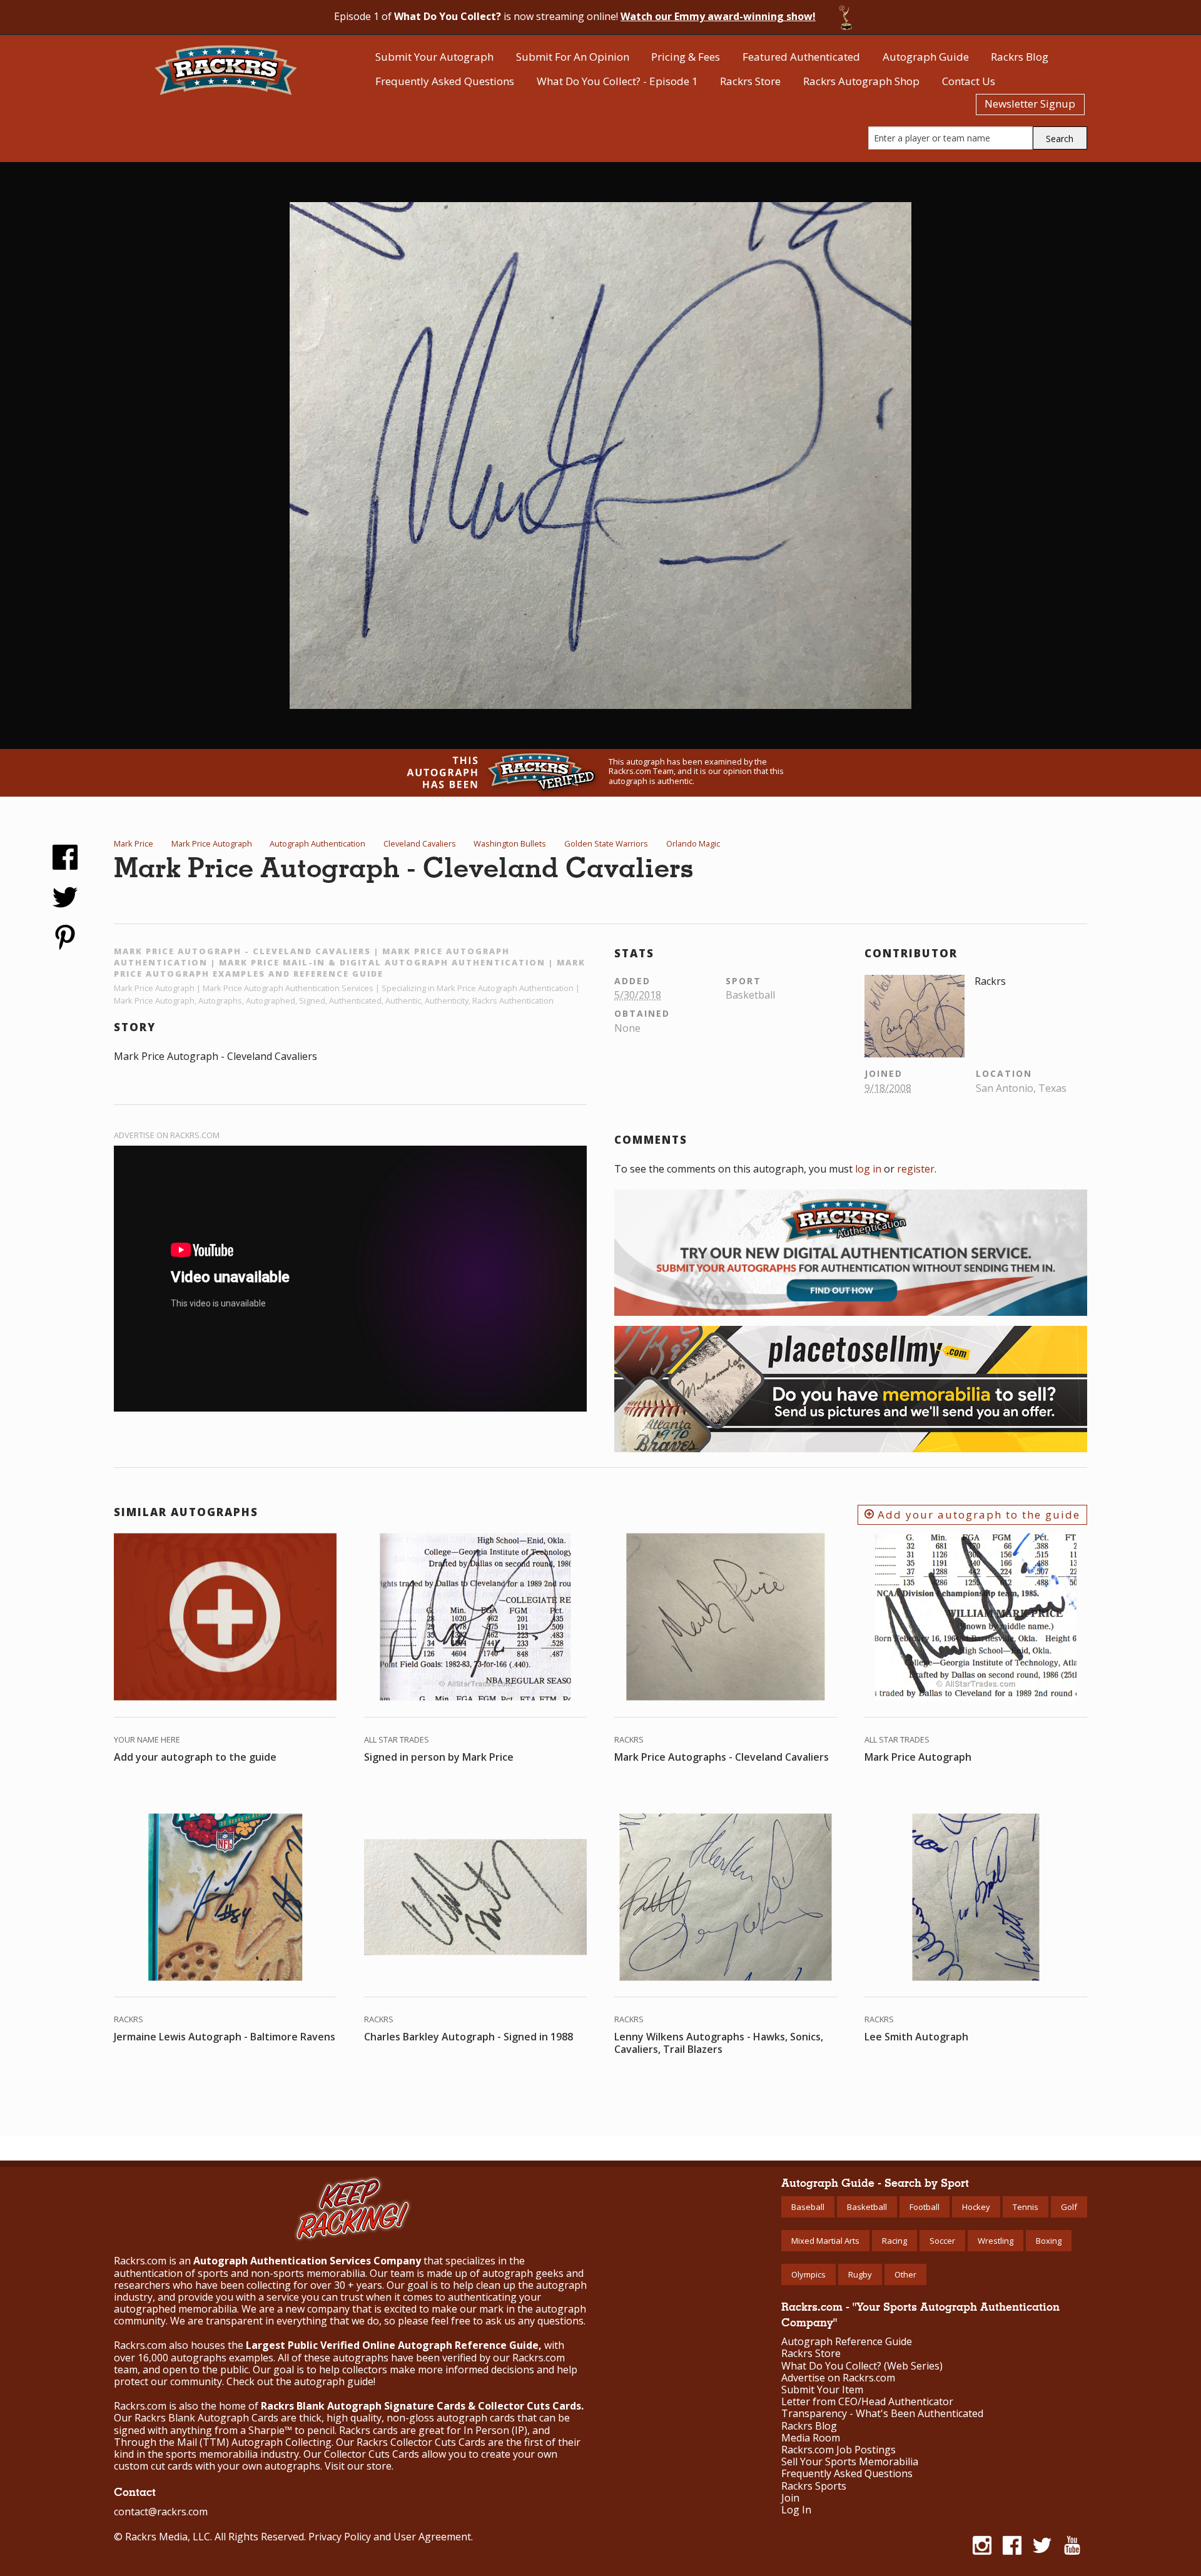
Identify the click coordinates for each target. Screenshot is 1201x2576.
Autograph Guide (926, 57)
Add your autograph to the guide (977, 1515)
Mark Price (134, 843)
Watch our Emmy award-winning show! (718, 16)
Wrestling (996, 2241)
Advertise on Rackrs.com (167, 1135)
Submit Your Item (822, 2390)
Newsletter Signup (1030, 104)
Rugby (860, 2274)
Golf (1069, 2207)
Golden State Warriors (606, 843)
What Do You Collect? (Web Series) (862, 2366)
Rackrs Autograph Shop (861, 81)
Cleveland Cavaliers (420, 843)
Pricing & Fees (686, 57)
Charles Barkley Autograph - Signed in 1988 (469, 2037)
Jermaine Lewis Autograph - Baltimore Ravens (225, 2037)
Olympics (808, 2274)
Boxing (1049, 2241)
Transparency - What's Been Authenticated (882, 2414)
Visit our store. (359, 2466)
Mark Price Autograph (212, 843)
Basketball (867, 2207)
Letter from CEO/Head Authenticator (867, 2402)
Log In (796, 2510)
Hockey (976, 2207)
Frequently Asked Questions (445, 81)
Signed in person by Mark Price (439, 1757)
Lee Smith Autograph (916, 2037)
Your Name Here (147, 1739)
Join (790, 2498)
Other (905, 2274)
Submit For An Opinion (573, 57)
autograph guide (334, 2381)
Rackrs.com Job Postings (839, 2450)
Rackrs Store (750, 81)
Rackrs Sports (814, 2486)
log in (868, 1169)
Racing (894, 2241)
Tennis (1026, 2207)
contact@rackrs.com (161, 2512)
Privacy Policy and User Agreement (390, 2537)
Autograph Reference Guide (847, 2342)
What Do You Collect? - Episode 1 (617, 81)
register (916, 1169)
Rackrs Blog (1020, 57)
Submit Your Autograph (434, 57)
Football (925, 2207)
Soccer (942, 2241)
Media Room (811, 2438)
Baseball (808, 2207)
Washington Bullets (510, 843)
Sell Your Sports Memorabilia (850, 2462)
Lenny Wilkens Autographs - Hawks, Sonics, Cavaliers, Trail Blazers (719, 2043)
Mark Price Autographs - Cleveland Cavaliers (722, 1757)
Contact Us (969, 81)
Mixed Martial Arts (825, 2241)
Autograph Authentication (317, 843)
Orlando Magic (693, 843)
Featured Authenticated (801, 57)
